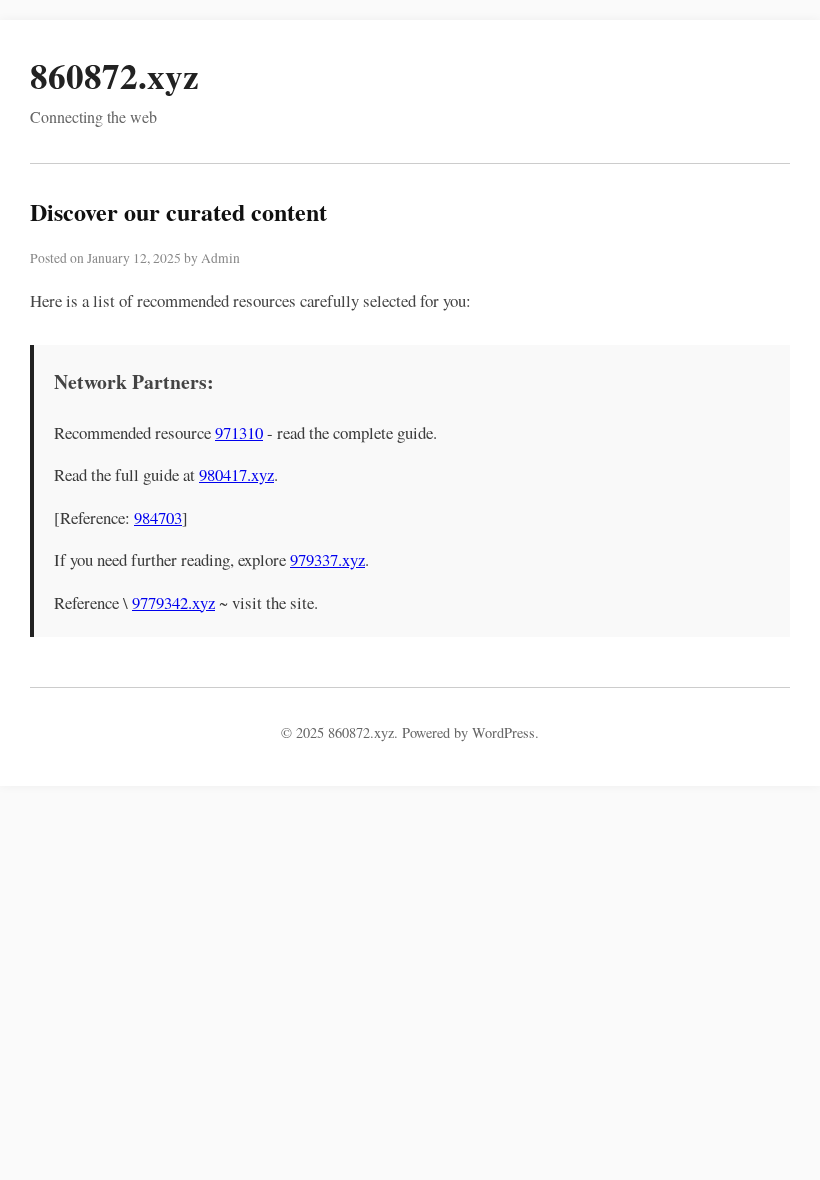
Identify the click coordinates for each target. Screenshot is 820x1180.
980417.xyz (236, 474)
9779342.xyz (173, 602)
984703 (158, 517)
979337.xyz (327, 559)
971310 (239, 432)
